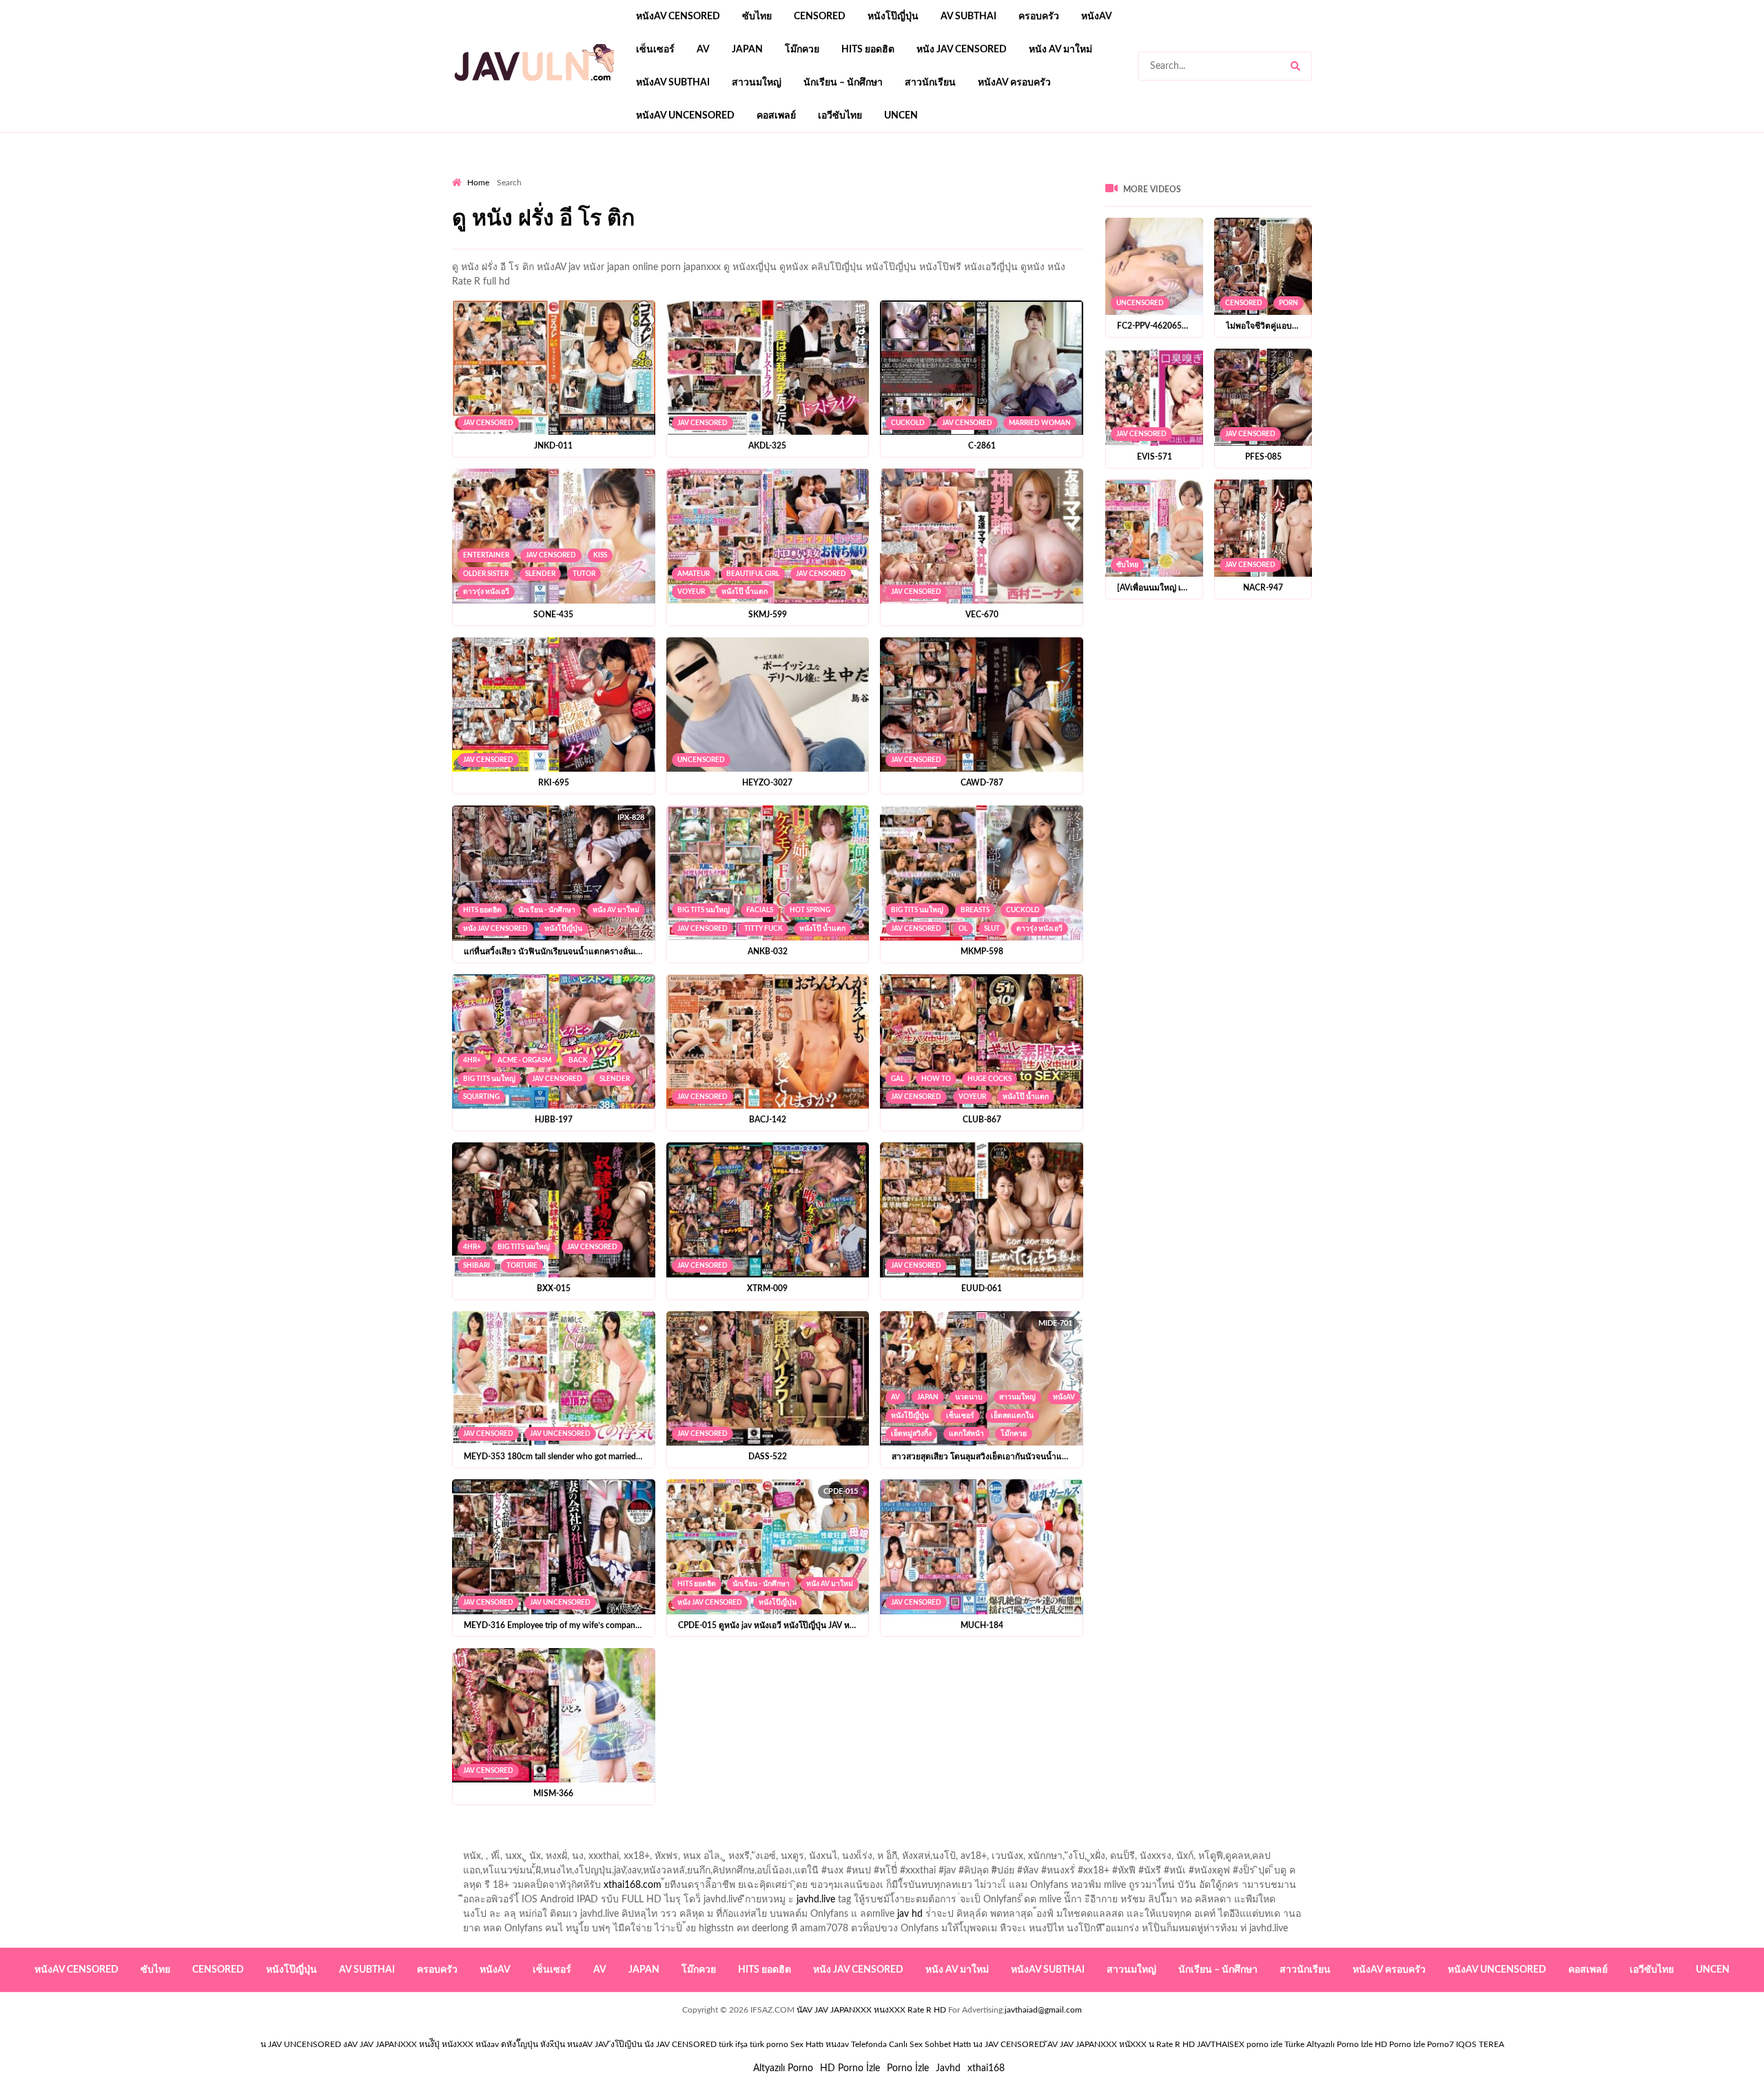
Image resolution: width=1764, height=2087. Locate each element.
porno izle (501, 173)
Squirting (481, 1097)
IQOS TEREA (1480, 2044)
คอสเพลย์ (776, 116)
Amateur (694, 574)
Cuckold (908, 423)
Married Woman (1040, 423)
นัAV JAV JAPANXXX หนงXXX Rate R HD (871, 2010)
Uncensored (701, 760)
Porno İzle (908, 2068)
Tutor (584, 574)
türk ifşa (733, 2044)
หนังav (1097, 17)
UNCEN (901, 116)
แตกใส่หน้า (966, 1434)
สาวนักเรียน (930, 83)
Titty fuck (763, 929)
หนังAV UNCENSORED (685, 116)
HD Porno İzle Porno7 (1414, 2044)
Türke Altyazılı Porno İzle (1329, 2044)
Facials (760, 910)
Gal (898, 1079)
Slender (540, 574)
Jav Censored (488, 423)
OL (963, 929)
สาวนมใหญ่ (757, 83)
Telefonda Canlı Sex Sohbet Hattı (911, 2044)
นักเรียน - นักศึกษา (547, 910)
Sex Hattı (807, 2044)
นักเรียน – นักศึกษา (843, 83)
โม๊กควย (802, 50)
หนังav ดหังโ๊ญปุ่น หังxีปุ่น (520, 2044)
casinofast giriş (985, 173)
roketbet (1045, 173)
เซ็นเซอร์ (655, 50)
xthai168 (986, 2068)
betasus (793, 173)
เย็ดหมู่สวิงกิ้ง (911, 1434)
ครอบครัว (1039, 17)
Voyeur (691, 592)
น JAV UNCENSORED (301, 2044)
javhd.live (816, 1900)
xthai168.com (633, 1885)
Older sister (486, 574)
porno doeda (552, 173)
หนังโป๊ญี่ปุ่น (893, 17)
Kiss (600, 555)
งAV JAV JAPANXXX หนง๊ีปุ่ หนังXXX (408, 2044)
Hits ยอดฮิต (868, 50)
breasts (975, 910)
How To (936, 1079)
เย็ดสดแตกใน (1012, 1416)
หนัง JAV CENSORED (962, 50)
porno (465, 173)
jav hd (910, 1914)
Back (578, 1060)
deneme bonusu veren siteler (643, 173)
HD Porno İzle (850, 2068)
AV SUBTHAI (968, 17)
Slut (992, 929)
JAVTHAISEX (1221, 2044)
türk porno (769, 2044)
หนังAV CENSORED (678, 17)
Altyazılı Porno (783, 2068)
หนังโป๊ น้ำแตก (745, 592)
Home (478, 183)
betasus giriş (740, 173)
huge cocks (989, 1079)
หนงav (837, 2044)
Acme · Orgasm (524, 1060)
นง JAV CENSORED (1009, 2044)
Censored (820, 17)
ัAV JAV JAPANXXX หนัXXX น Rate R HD (1121, 2044)
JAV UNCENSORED (560, 1434)
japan (747, 50)
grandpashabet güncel (1120, 173)
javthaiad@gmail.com (1043, 2010)
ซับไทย (757, 17)
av (703, 50)
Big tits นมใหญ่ (704, 910)
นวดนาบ (969, 1397)
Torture (522, 1266)
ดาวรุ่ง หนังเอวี (486, 592)
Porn (1289, 303)
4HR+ (472, 1060)
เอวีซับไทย (840, 116)
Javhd (948, 2068)
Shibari (476, 1266)
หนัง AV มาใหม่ (1060, 50)
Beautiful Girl (753, 574)
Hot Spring (810, 910)
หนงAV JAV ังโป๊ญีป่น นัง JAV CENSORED (642, 2044)
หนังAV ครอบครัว (1014, 83)
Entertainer (486, 555)
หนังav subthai (673, 83)
